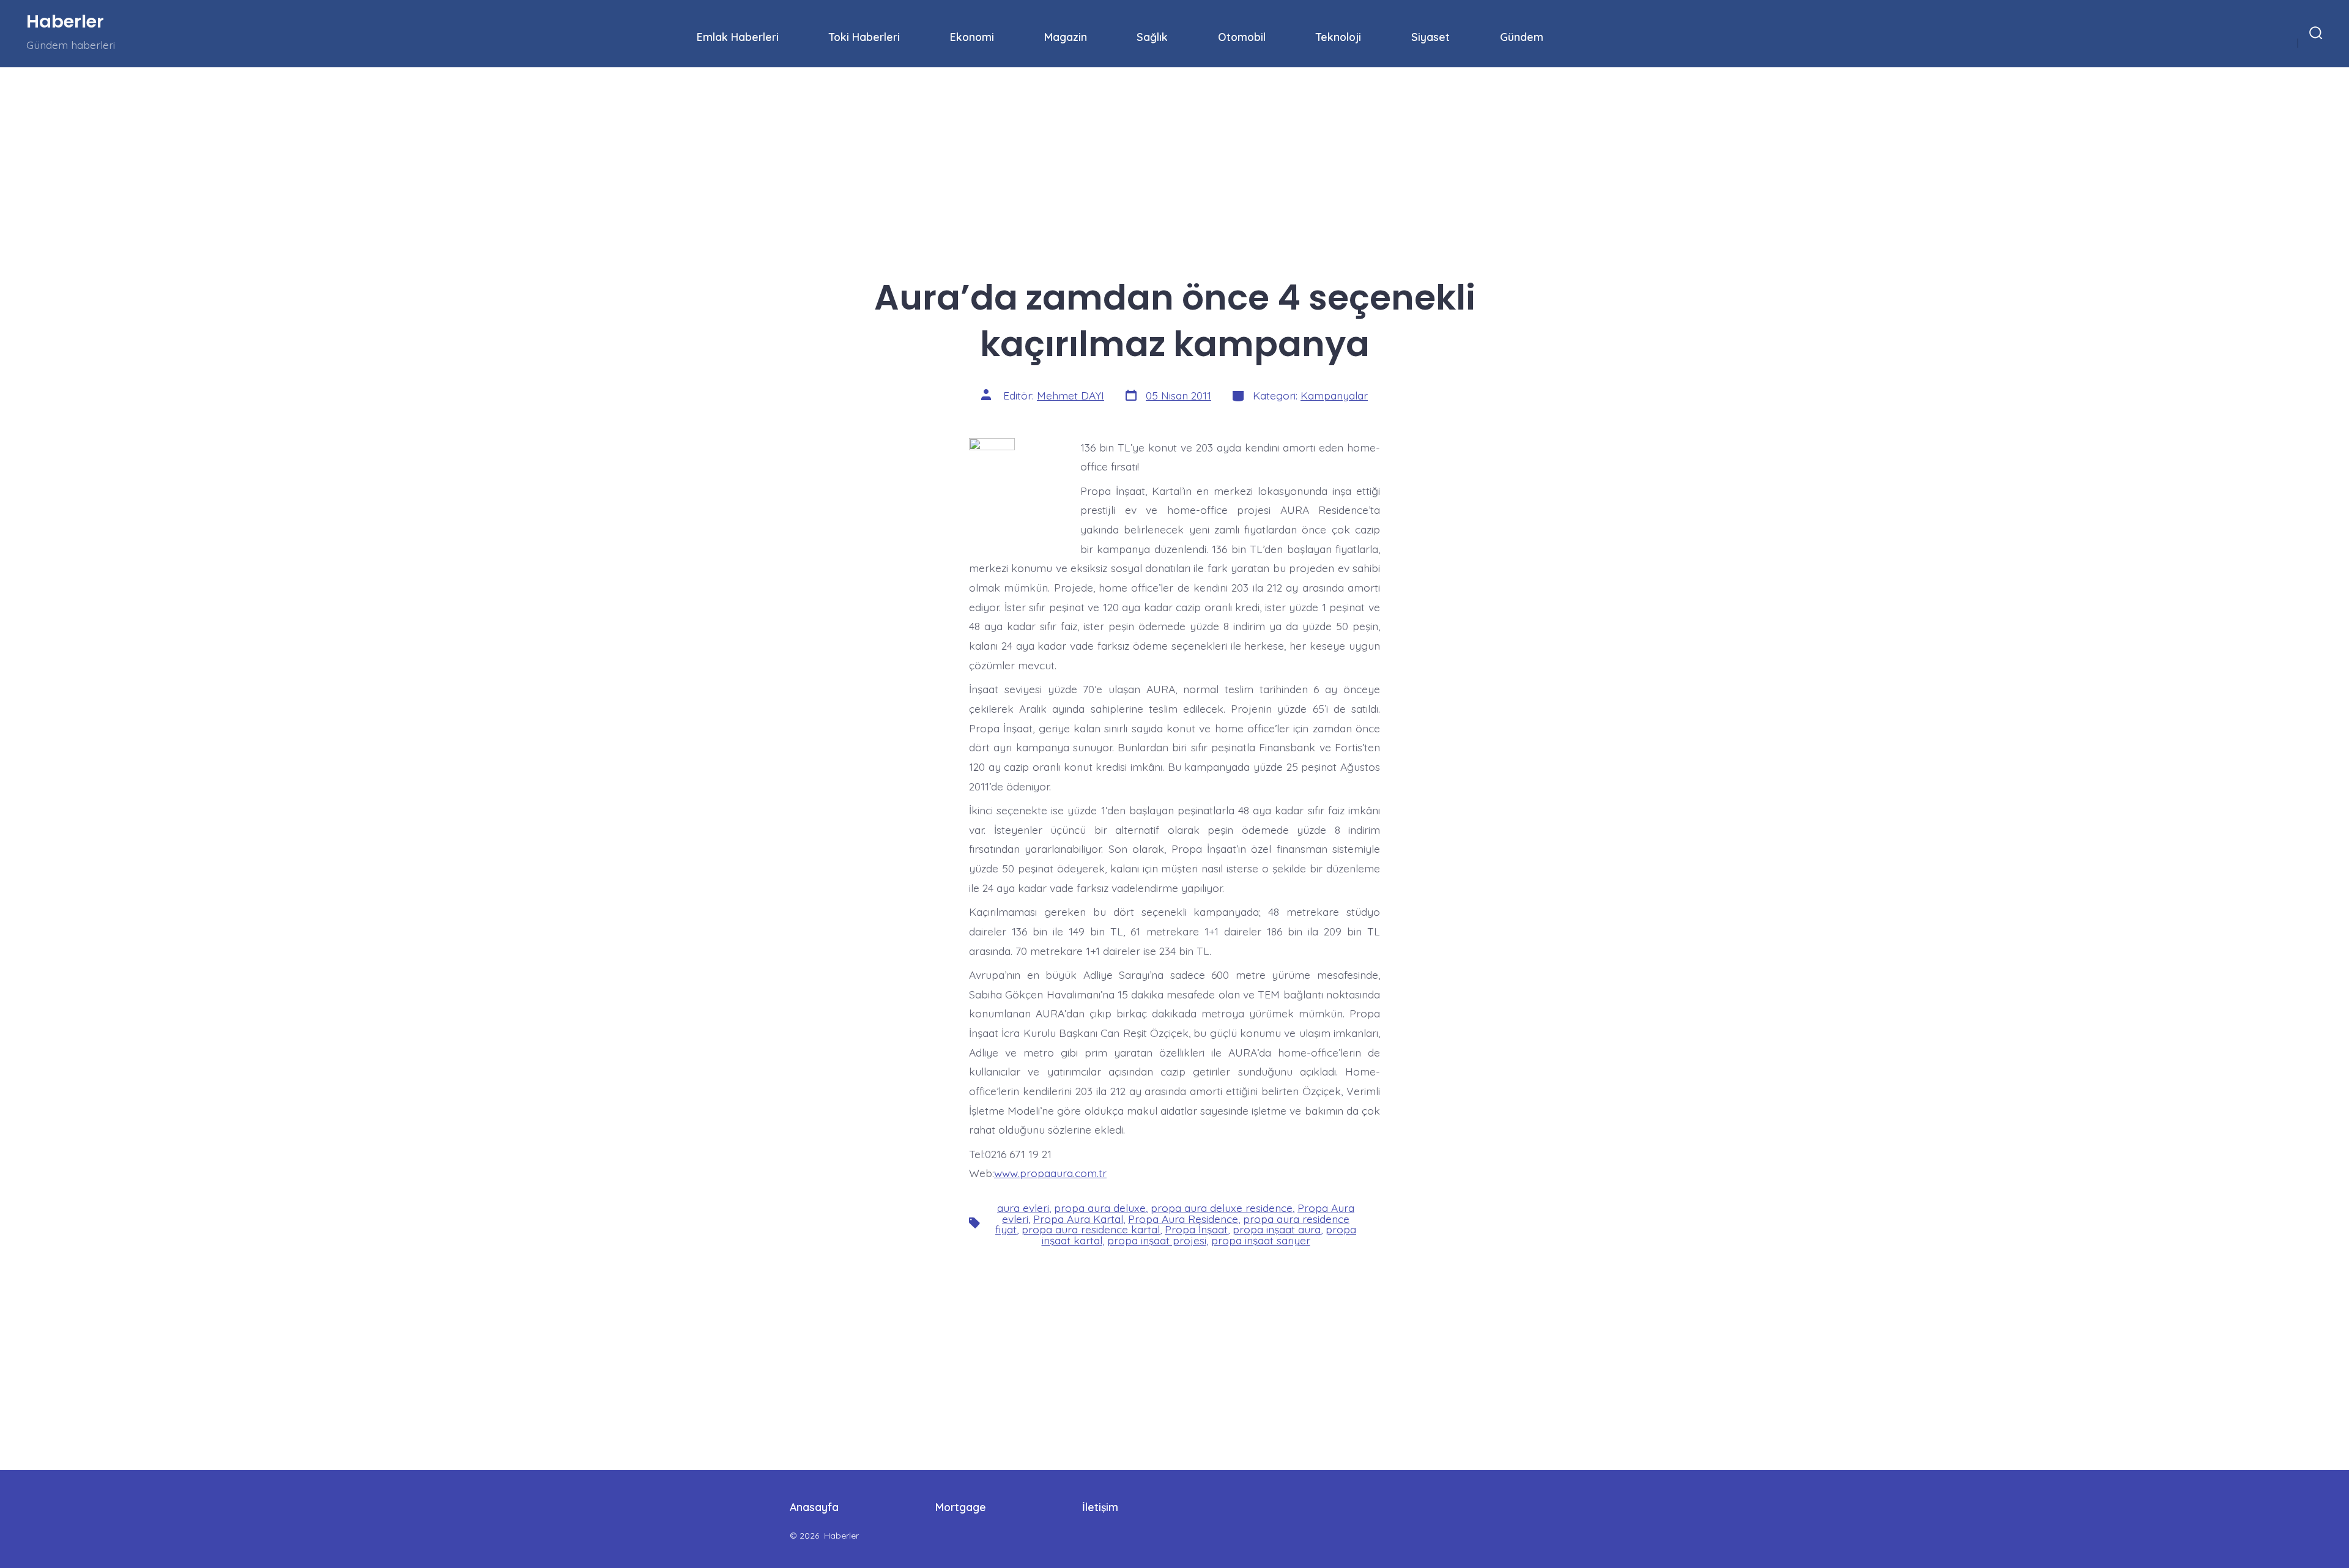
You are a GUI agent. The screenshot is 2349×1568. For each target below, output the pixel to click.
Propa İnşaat (1196, 1229)
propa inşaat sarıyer (1261, 1240)
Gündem (1522, 37)
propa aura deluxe (1100, 1208)
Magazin (1066, 37)
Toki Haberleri (864, 37)
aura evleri (1023, 1208)
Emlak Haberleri (738, 37)
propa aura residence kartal (1091, 1229)
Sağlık (1152, 37)
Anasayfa (814, 1507)
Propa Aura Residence (1183, 1219)
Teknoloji (1338, 37)
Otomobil (1242, 37)
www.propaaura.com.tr (1050, 1173)
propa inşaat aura (1277, 1229)
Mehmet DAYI (1071, 395)
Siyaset (1431, 37)
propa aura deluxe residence (1222, 1208)
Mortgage (961, 1507)
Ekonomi (972, 37)
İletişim (1100, 1507)
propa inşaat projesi (1157, 1240)
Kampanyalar (1334, 395)
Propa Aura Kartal (1078, 1219)
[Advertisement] (367, 158)
